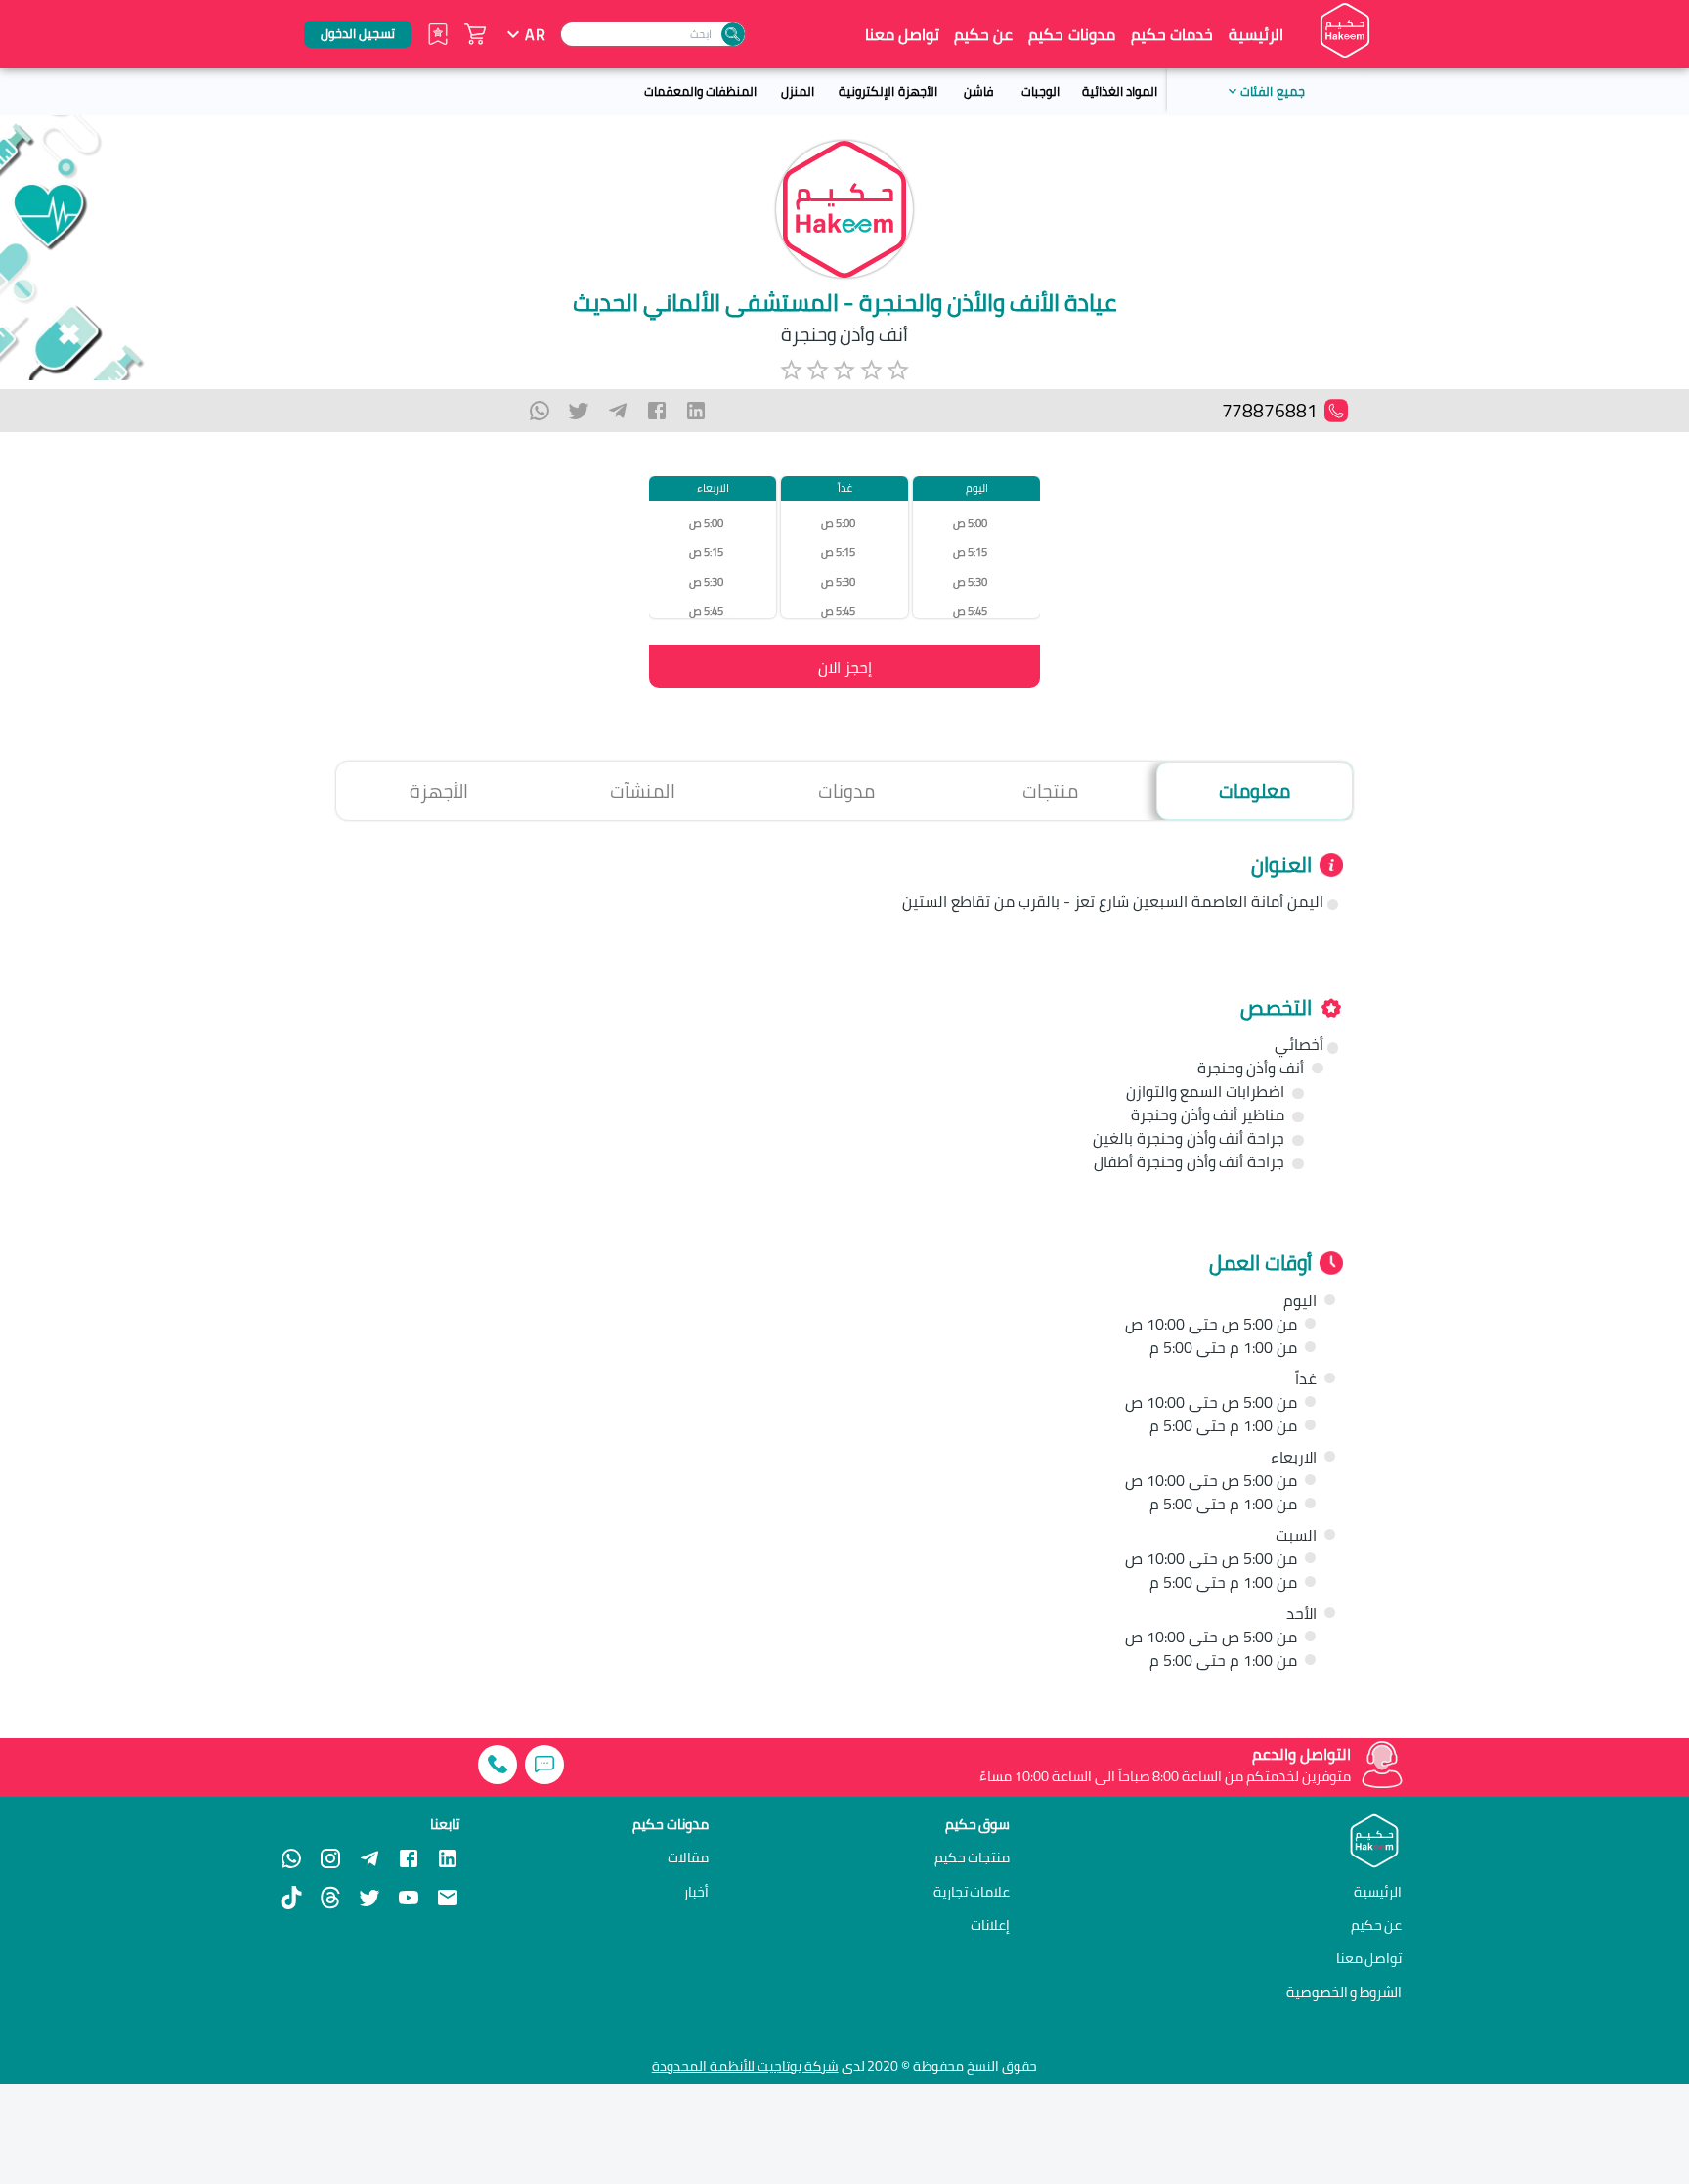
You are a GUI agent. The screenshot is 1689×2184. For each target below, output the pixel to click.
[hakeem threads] (330, 1898)
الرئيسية (1256, 34)
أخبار (696, 1892)
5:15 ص (970, 552)
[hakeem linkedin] (448, 1857)
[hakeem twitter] (369, 1898)
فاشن (978, 91)
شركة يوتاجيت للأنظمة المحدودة (745, 2066)
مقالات (688, 1857)
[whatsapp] (540, 411)
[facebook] (657, 411)
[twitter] (579, 411)
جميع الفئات (1272, 91)
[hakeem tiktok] (291, 1898)
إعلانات (990, 1925)
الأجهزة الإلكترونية (888, 91)
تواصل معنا (902, 34)
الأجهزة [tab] (439, 791)
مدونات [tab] (846, 791)
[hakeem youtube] (409, 1898)
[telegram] (618, 411)
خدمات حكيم (1172, 34)
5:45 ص (970, 611)
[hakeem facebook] (409, 1858)
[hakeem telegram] (369, 1858)
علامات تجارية (972, 1892)
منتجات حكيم (973, 1857)
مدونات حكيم (1071, 34)
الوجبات (1040, 91)
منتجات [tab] (1050, 791)
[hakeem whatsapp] (291, 1858)
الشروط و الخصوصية (1344, 1992)
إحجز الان (845, 667)
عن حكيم (983, 34)
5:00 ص (970, 523)
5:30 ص (970, 581)
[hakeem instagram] (330, 1858)
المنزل (798, 91)
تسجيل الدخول (358, 33)
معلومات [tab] (1255, 791)
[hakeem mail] (448, 1898)
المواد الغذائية (1120, 91)
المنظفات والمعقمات (700, 91)
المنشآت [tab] (643, 791)
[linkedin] (696, 411)
